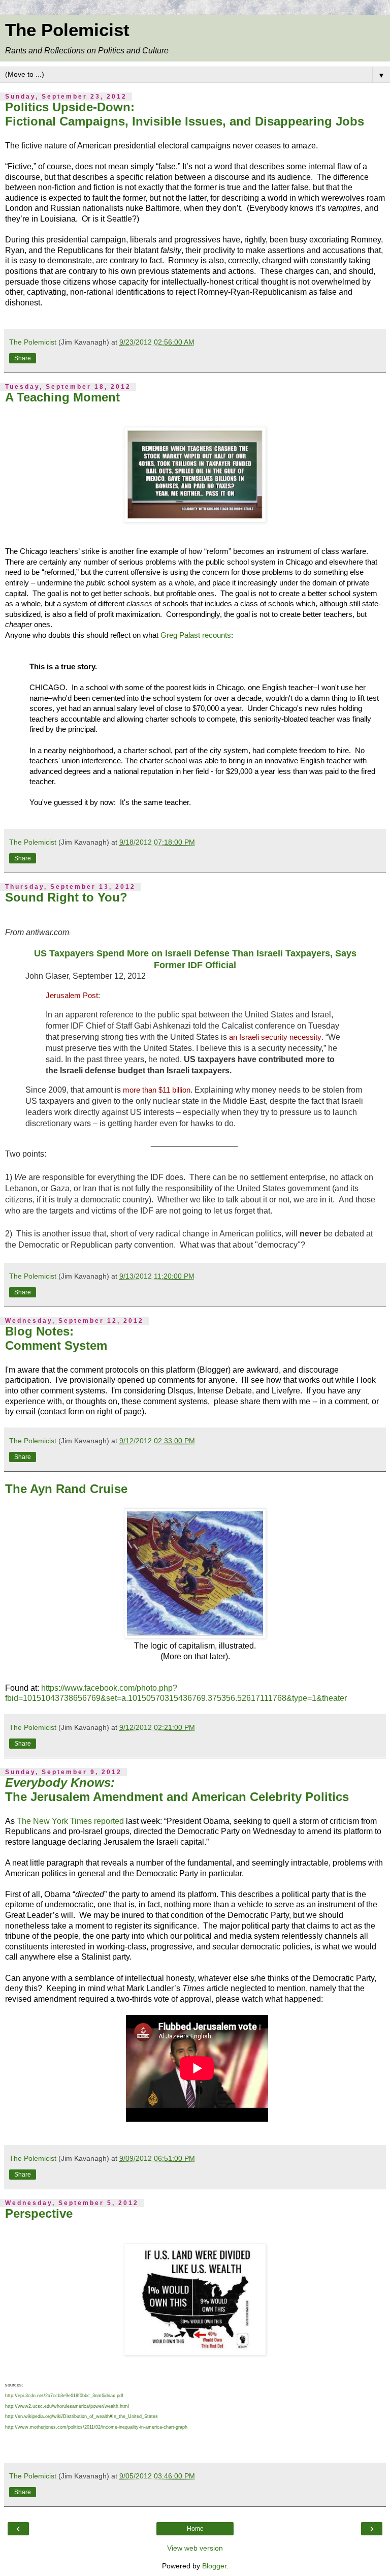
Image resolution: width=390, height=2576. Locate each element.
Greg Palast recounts (196, 635)
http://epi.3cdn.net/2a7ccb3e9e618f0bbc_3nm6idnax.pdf (64, 2396)
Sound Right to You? (66, 897)
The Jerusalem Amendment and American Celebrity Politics (177, 1790)
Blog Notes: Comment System (56, 1338)
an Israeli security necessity (275, 1037)
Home (195, 2529)
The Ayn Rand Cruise (66, 1489)
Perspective (39, 2213)
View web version (195, 2548)
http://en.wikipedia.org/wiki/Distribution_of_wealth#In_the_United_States (82, 2416)
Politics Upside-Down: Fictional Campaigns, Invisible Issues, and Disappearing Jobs (185, 114)
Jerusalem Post (72, 995)
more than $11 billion (157, 1090)
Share (23, 358)
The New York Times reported (70, 1821)
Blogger (214, 2566)
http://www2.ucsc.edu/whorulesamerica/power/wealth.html (67, 2406)
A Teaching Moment (62, 397)
